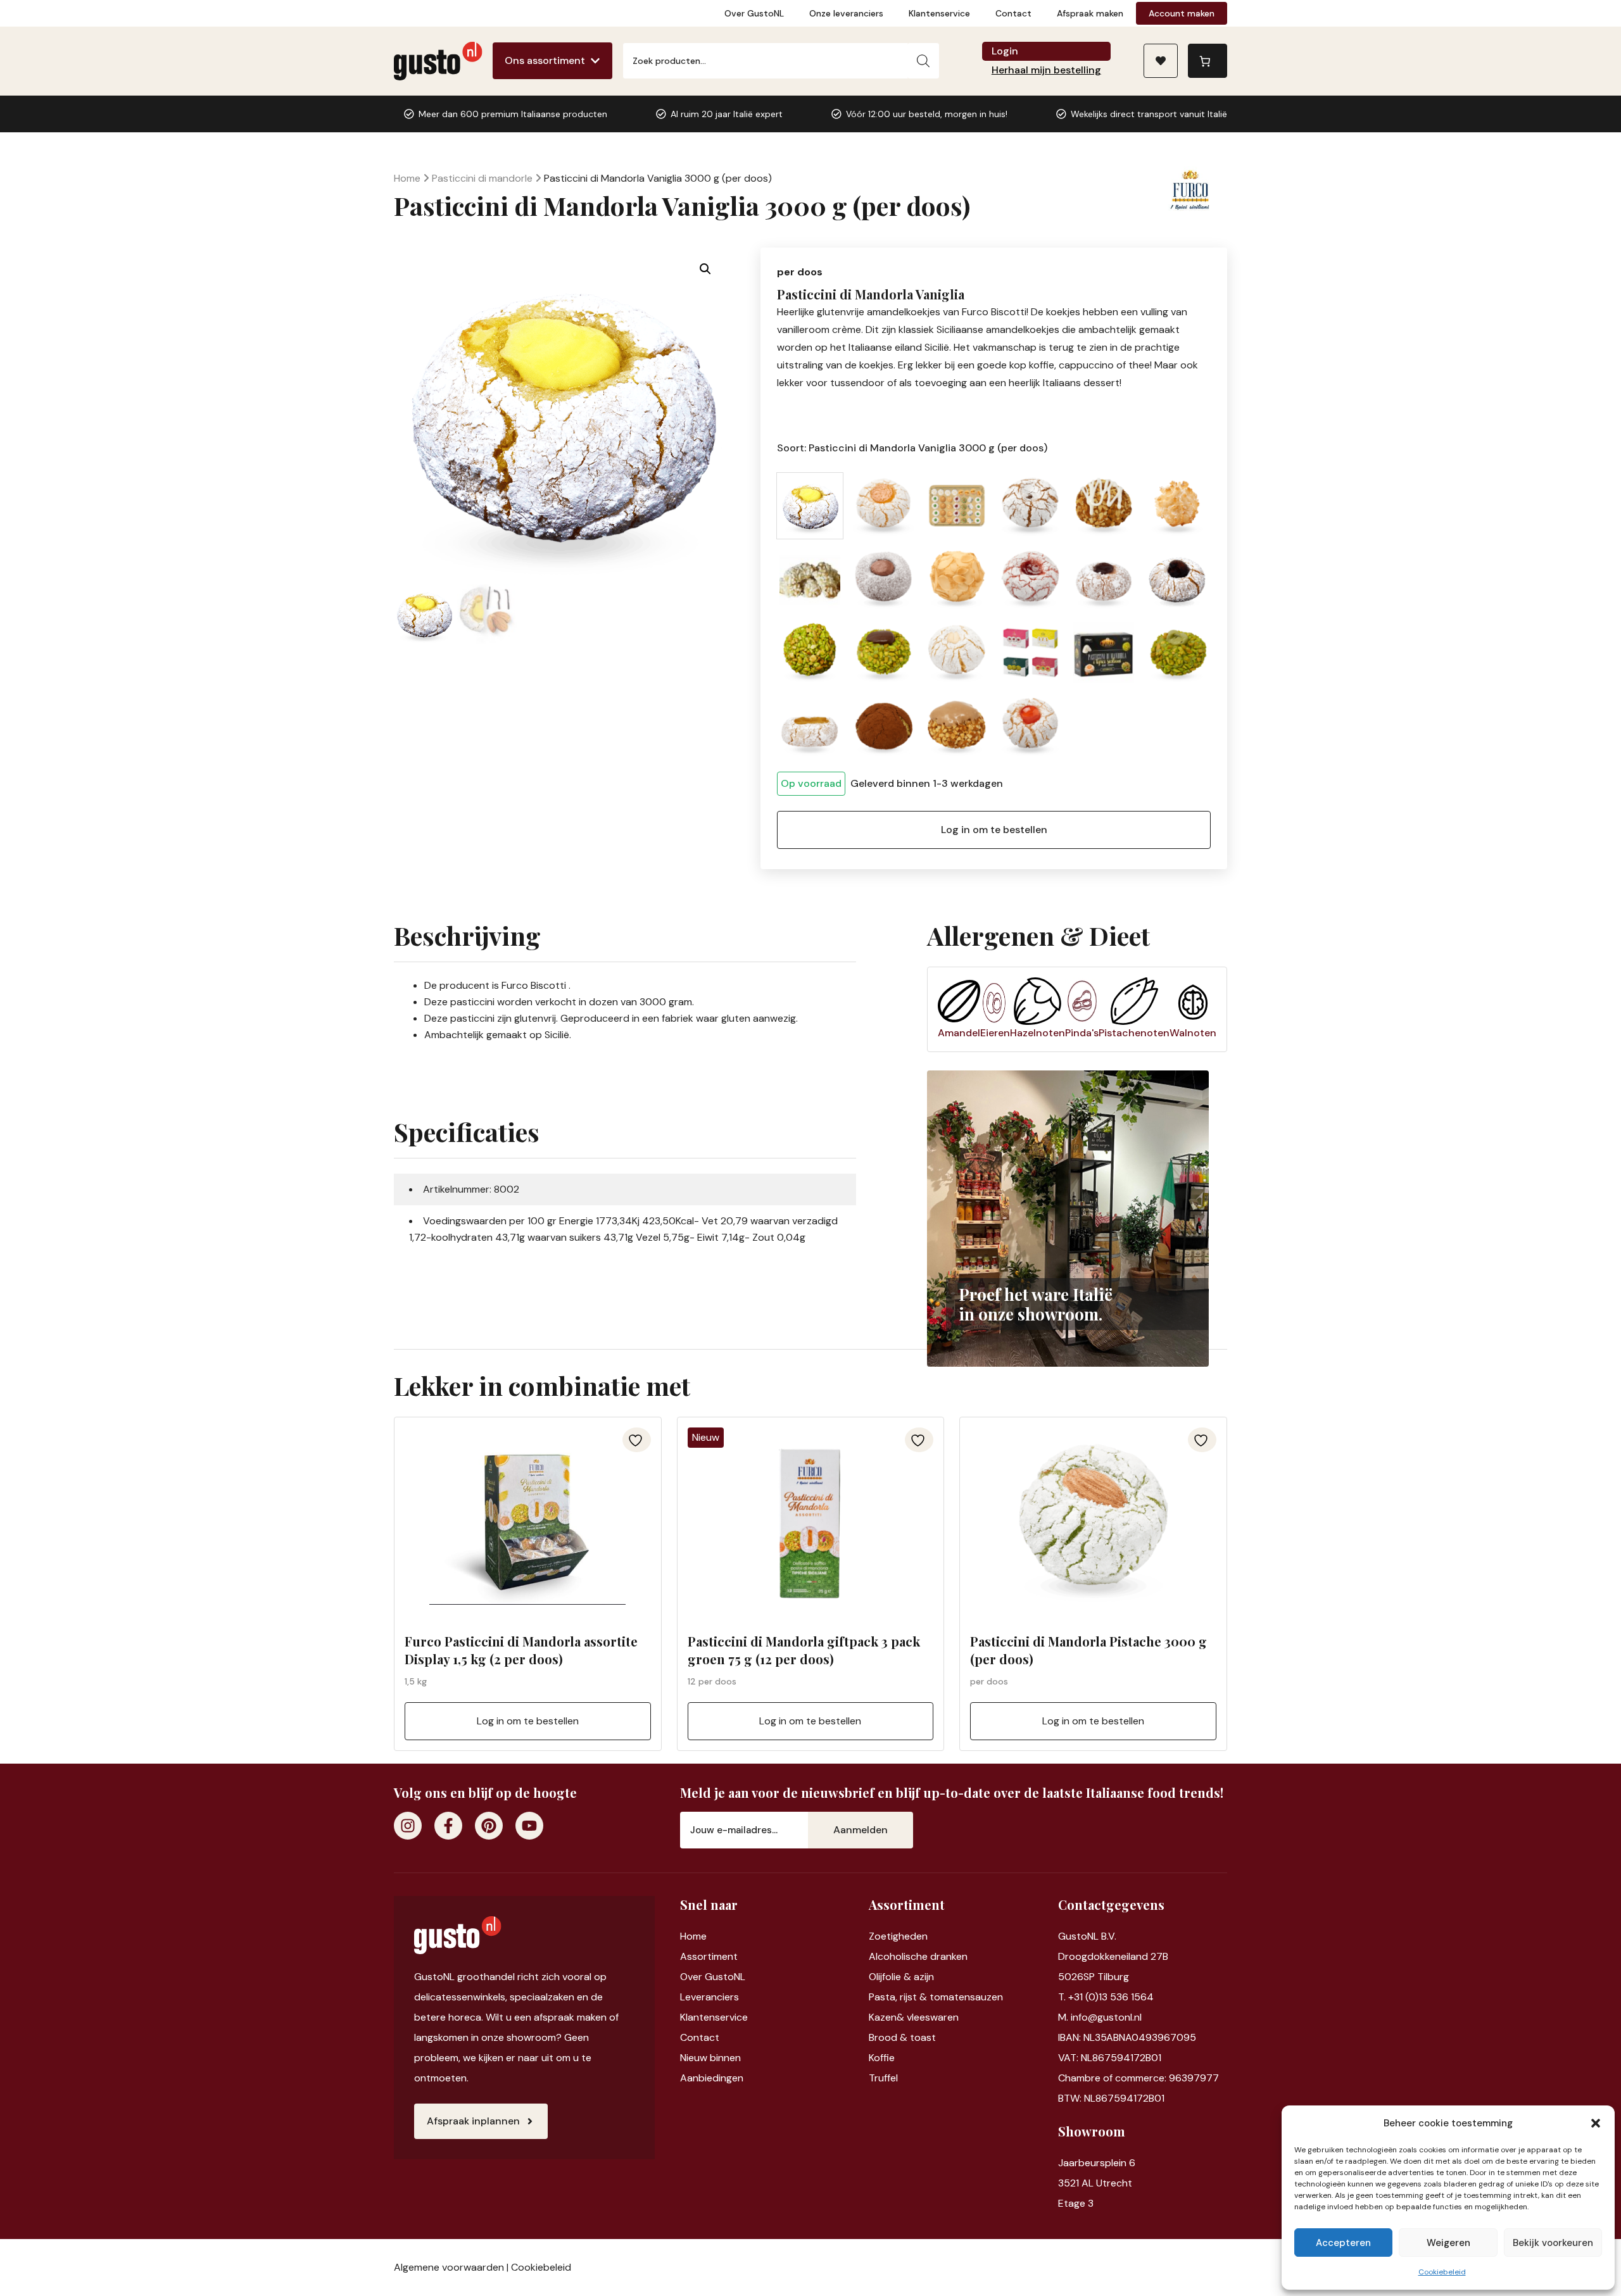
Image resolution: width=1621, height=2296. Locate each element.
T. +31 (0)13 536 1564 (1106, 1997)
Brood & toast (902, 2037)
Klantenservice (939, 13)
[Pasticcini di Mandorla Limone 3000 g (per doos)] (957, 653)
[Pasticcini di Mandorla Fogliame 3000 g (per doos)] (957, 579)
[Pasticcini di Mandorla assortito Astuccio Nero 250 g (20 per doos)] (1104, 653)
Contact (1013, 13)
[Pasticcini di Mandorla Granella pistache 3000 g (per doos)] (810, 653)
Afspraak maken (1090, 13)
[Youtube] (529, 1826)
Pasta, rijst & (899, 1997)
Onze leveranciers (846, 13)
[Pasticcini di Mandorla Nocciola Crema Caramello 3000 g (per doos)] (957, 726)
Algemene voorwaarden (449, 2267)
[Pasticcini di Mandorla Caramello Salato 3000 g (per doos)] (1104, 506)
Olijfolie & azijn (901, 1977)
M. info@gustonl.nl (1100, 2017)
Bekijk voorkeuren (1553, 2243)
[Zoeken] (923, 61)
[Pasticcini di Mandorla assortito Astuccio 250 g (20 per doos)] (1030, 653)
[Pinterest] (489, 1826)
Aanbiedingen (712, 2078)
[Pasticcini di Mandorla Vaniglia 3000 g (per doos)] (810, 506)
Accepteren (1343, 2243)
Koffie (882, 2058)
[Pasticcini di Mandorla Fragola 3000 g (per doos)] (1030, 579)
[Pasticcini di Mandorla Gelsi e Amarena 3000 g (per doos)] (1177, 579)
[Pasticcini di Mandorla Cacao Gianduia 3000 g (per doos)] (883, 579)
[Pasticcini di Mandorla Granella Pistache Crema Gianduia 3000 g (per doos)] (883, 653)
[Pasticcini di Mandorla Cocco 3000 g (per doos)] (1177, 506)
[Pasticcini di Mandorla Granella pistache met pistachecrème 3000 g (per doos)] (1177, 653)
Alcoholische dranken (918, 1956)
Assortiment (709, 1956)
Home (407, 178)
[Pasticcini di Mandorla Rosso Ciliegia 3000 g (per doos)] (1030, 726)
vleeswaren (933, 2017)
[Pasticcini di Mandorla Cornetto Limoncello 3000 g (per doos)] (810, 579)
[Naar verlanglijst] (1161, 61)
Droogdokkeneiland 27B (1113, 1956)
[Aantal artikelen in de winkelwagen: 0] (1208, 61)
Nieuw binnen (710, 2058)
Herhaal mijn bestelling (1046, 70)
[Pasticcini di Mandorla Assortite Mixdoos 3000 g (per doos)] (957, 506)
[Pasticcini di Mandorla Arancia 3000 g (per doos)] (883, 506)
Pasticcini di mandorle (482, 178)
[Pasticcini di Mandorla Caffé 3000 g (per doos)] (1030, 506)
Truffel (883, 2078)
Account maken (1182, 13)
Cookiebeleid (1442, 2272)
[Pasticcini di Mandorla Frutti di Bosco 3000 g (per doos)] (1104, 579)
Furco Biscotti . (536, 985)
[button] (1596, 2123)
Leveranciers (710, 1997)
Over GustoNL (754, 13)
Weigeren (1448, 2243)
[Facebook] (448, 1826)
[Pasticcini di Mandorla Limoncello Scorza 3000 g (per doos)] (810, 726)
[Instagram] (408, 1826)
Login (1005, 51)
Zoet (880, 1936)
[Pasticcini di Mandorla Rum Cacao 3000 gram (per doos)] (883, 726)
